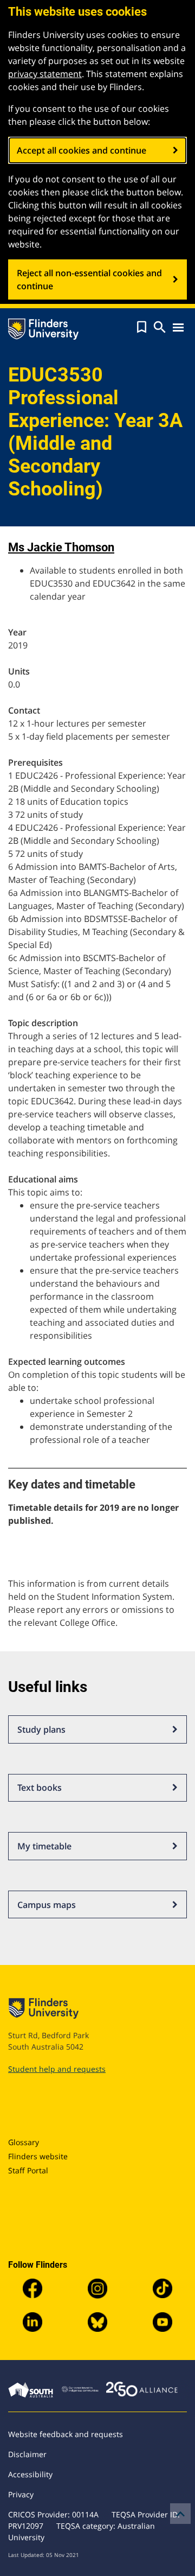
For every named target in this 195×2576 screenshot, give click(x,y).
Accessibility (30, 2474)
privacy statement (45, 74)
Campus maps (47, 1905)
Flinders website (38, 2156)
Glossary (24, 2142)
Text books (40, 1788)
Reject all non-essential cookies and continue (89, 279)
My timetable (44, 1846)
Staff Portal (28, 2170)
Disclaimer (27, 2454)
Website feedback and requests (66, 2434)
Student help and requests (57, 2069)
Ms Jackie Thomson (61, 547)
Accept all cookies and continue (82, 150)
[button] (142, 327)
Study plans (41, 1729)
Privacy (21, 2494)
